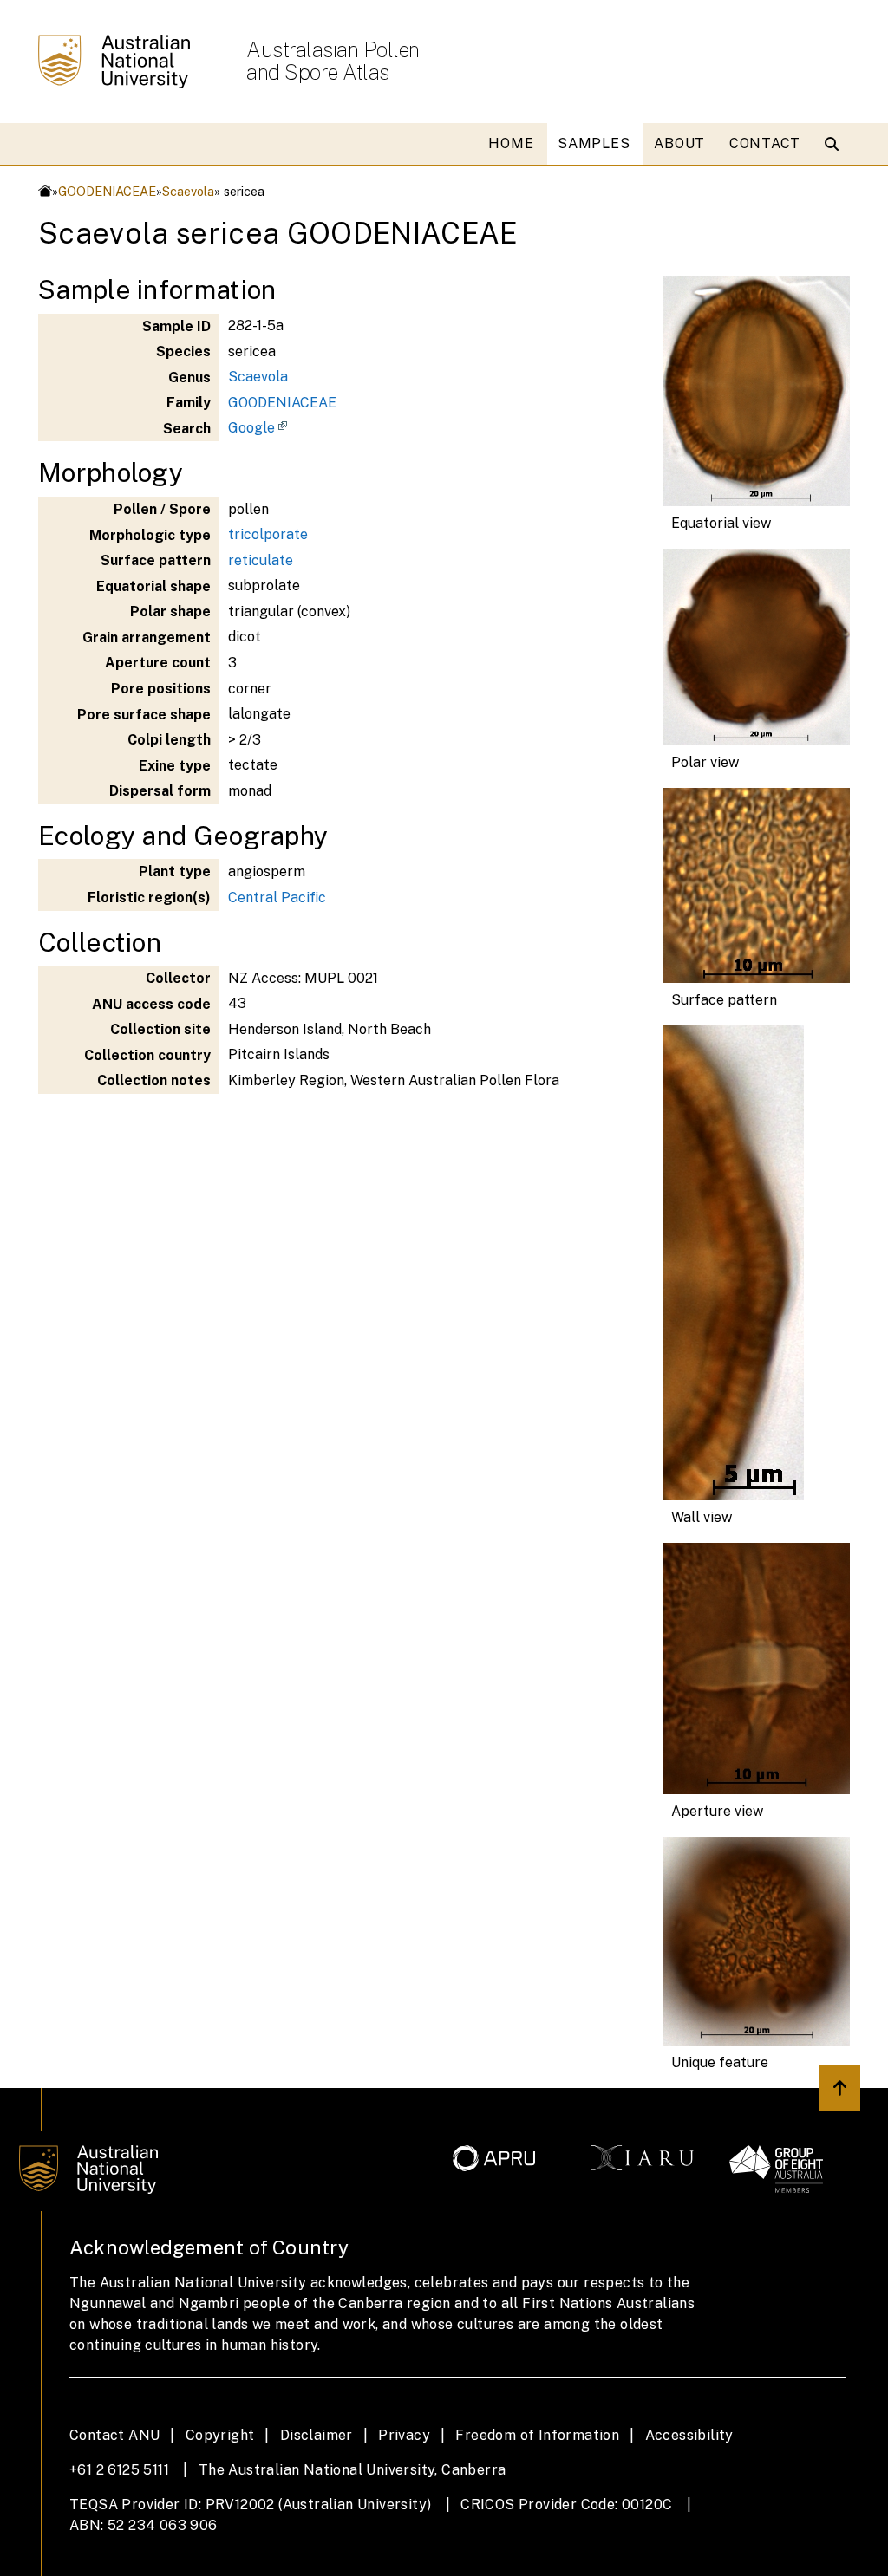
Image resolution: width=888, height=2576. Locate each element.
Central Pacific (277, 898)
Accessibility (689, 2435)
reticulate (261, 560)
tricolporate (268, 534)
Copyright (220, 2435)
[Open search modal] (836, 144)
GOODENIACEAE (107, 191)
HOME (511, 143)
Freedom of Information (537, 2435)
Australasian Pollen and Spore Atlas (333, 61)
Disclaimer (317, 2435)
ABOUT (679, 143)
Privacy (404, 2435)
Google (251, 428)
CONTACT (765, 143)
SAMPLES (594, 143)
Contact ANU (114, 2435)
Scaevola (188, 191)
